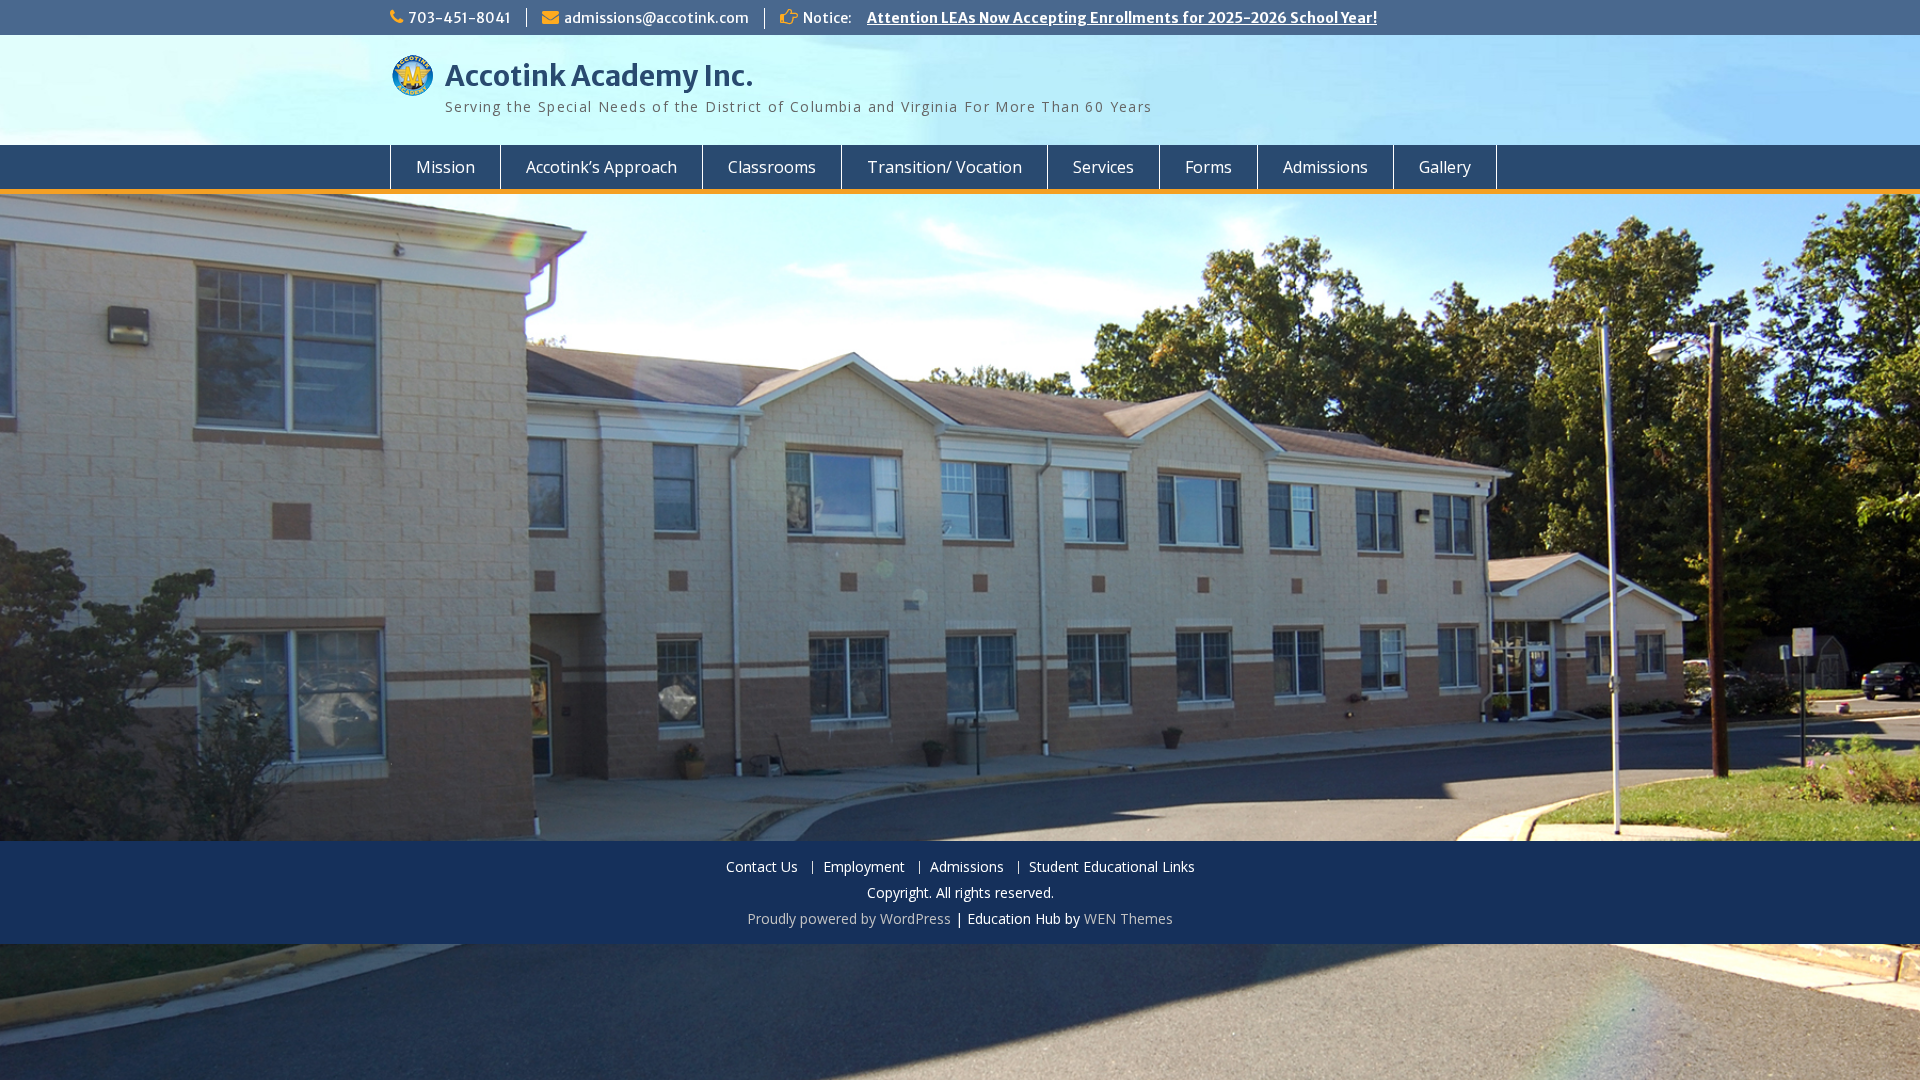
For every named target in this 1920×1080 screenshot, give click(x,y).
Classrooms (772, 167)
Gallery (1445, 167)
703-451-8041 (459, 18)
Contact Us (762, 867)
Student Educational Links (1112, 867)
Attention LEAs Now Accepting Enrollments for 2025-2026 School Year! (1122, 18)
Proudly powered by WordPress (849, 918)
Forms (1208, 167)
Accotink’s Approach (601, 167)
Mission (445, 167)
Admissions (1325, 167)
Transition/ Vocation (944, 167)
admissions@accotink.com (656, 18)
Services (1103, 167)
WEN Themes (1128, 918)
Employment (864, 867)
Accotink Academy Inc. (599, 76)
